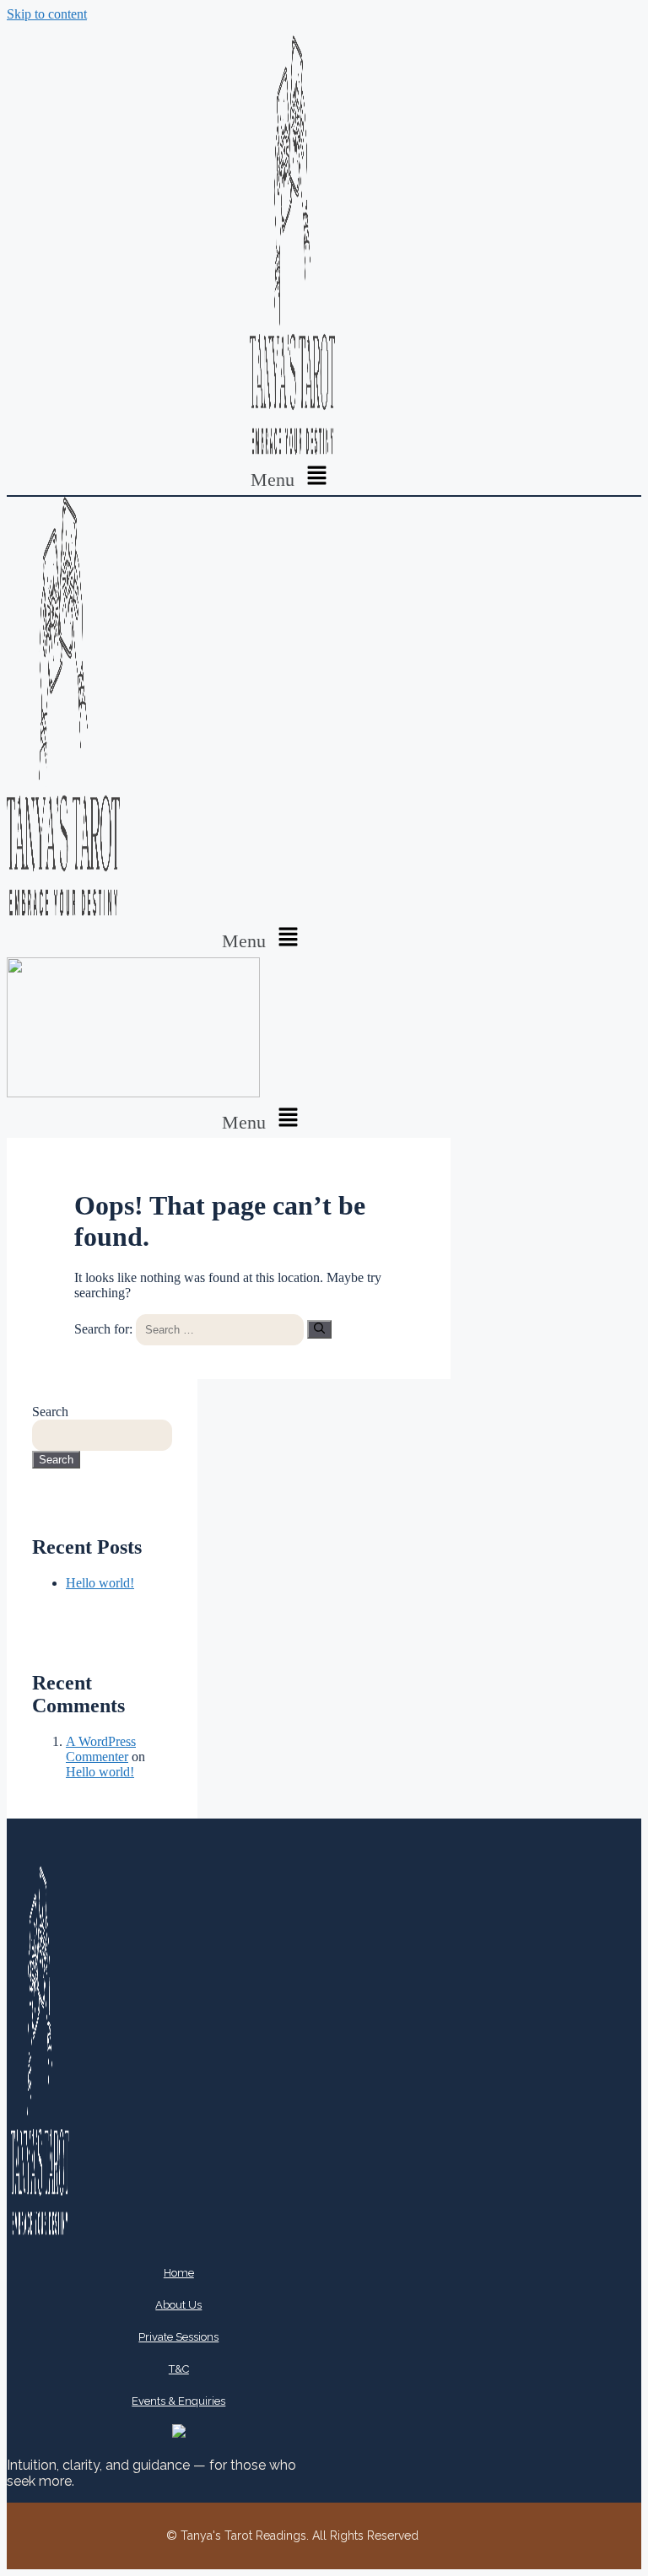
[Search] (319, 1329)
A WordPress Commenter (101, 1749)
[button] (292, 477)
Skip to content (47, 14)
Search (50, 1412)
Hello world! (100, 1583)
